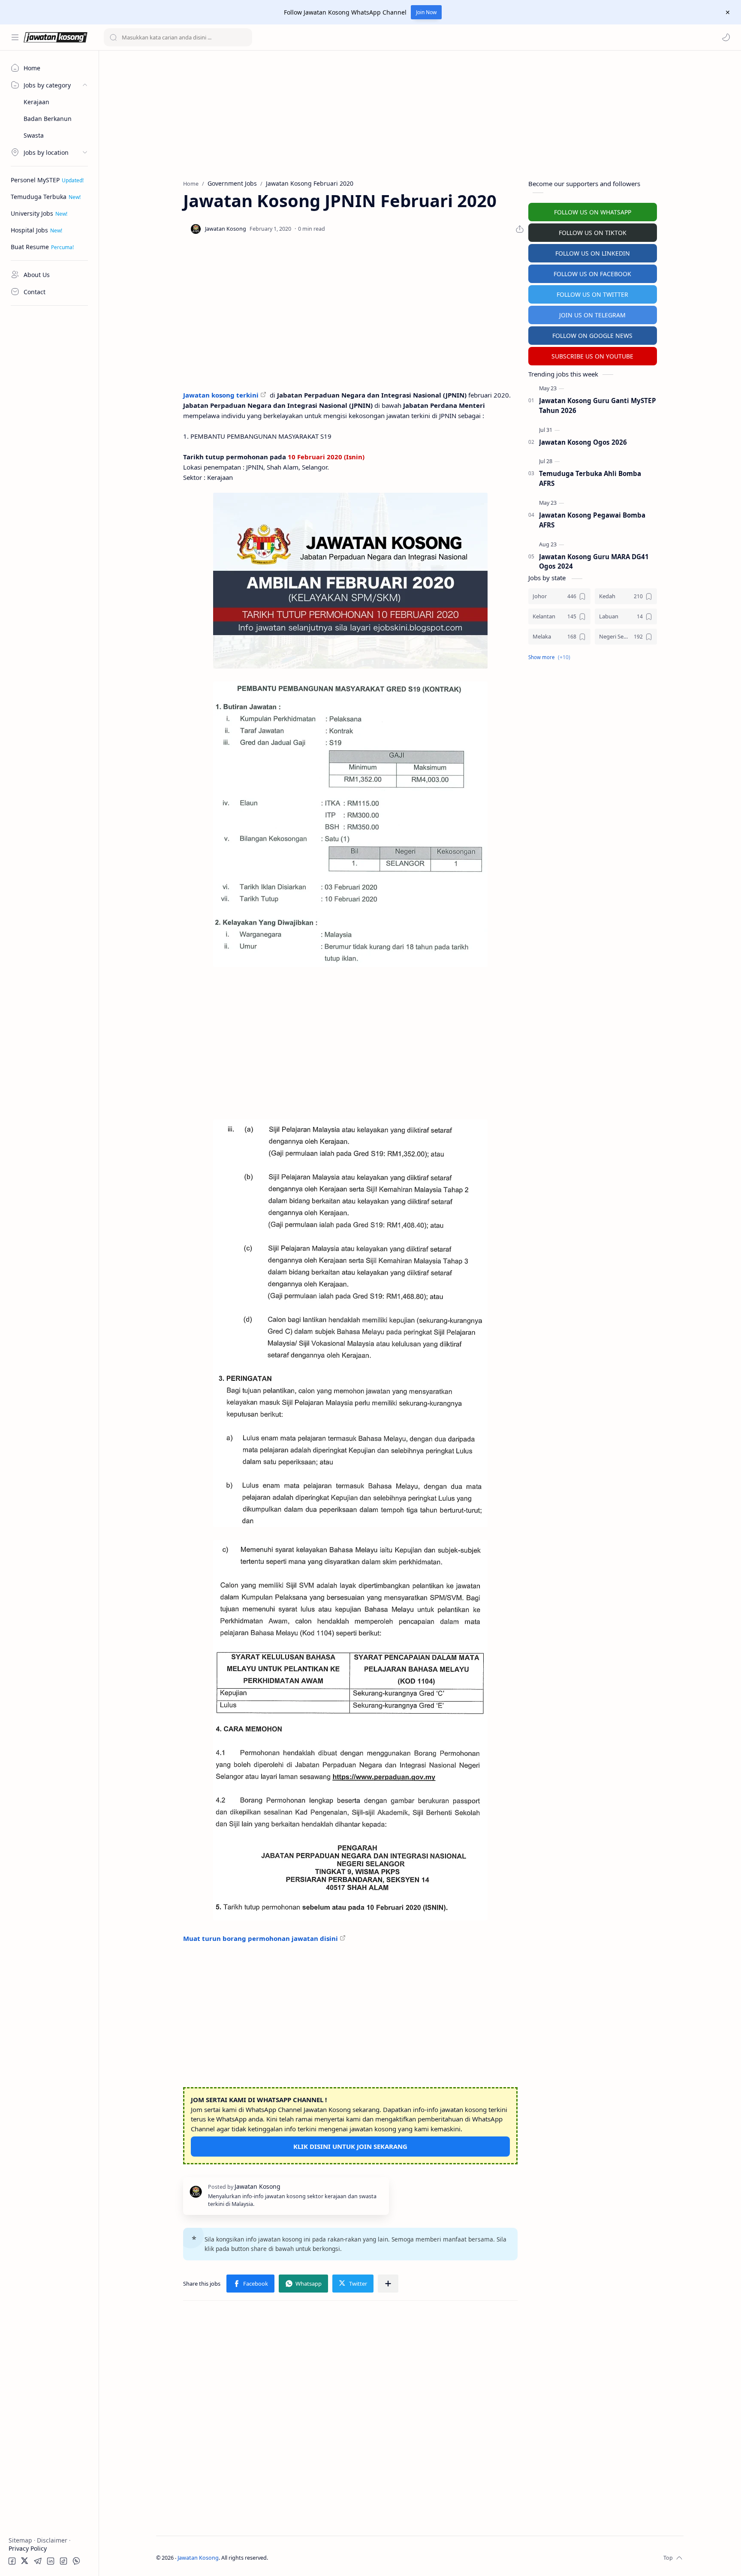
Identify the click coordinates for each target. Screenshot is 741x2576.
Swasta (34, 135)
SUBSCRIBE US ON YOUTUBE (592, 356)
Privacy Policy (28, 2548)
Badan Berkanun (48, 119)
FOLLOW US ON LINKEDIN (593, 253)
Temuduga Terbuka (39, 197)
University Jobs (32, 213)
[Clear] (244, 37)
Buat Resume (30, 247)
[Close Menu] (728, 12)
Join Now (426, 12)
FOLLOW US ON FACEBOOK (592, 274)
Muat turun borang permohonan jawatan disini (261, 1938)
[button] (726, 37)
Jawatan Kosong (198, 2558)
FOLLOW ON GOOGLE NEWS (592, 336)
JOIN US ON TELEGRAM (592, 315)
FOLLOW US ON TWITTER (592, 294)
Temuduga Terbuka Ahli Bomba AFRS (590, 478)
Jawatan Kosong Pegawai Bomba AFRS (592, 520)
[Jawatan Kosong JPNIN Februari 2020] (350, 581)
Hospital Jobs (29, 230)
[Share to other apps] (388, 2284)
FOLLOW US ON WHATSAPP (593, 212)
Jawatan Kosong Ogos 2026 (583, 442)
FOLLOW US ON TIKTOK (593, 233)
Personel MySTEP (35, 180)
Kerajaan (36, 102)
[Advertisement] (49, 440)
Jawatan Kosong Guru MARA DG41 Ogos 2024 (594, 562)
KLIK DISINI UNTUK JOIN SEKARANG (350, 2146)
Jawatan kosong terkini (221, 395)
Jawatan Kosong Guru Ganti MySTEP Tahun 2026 (598, 405)
